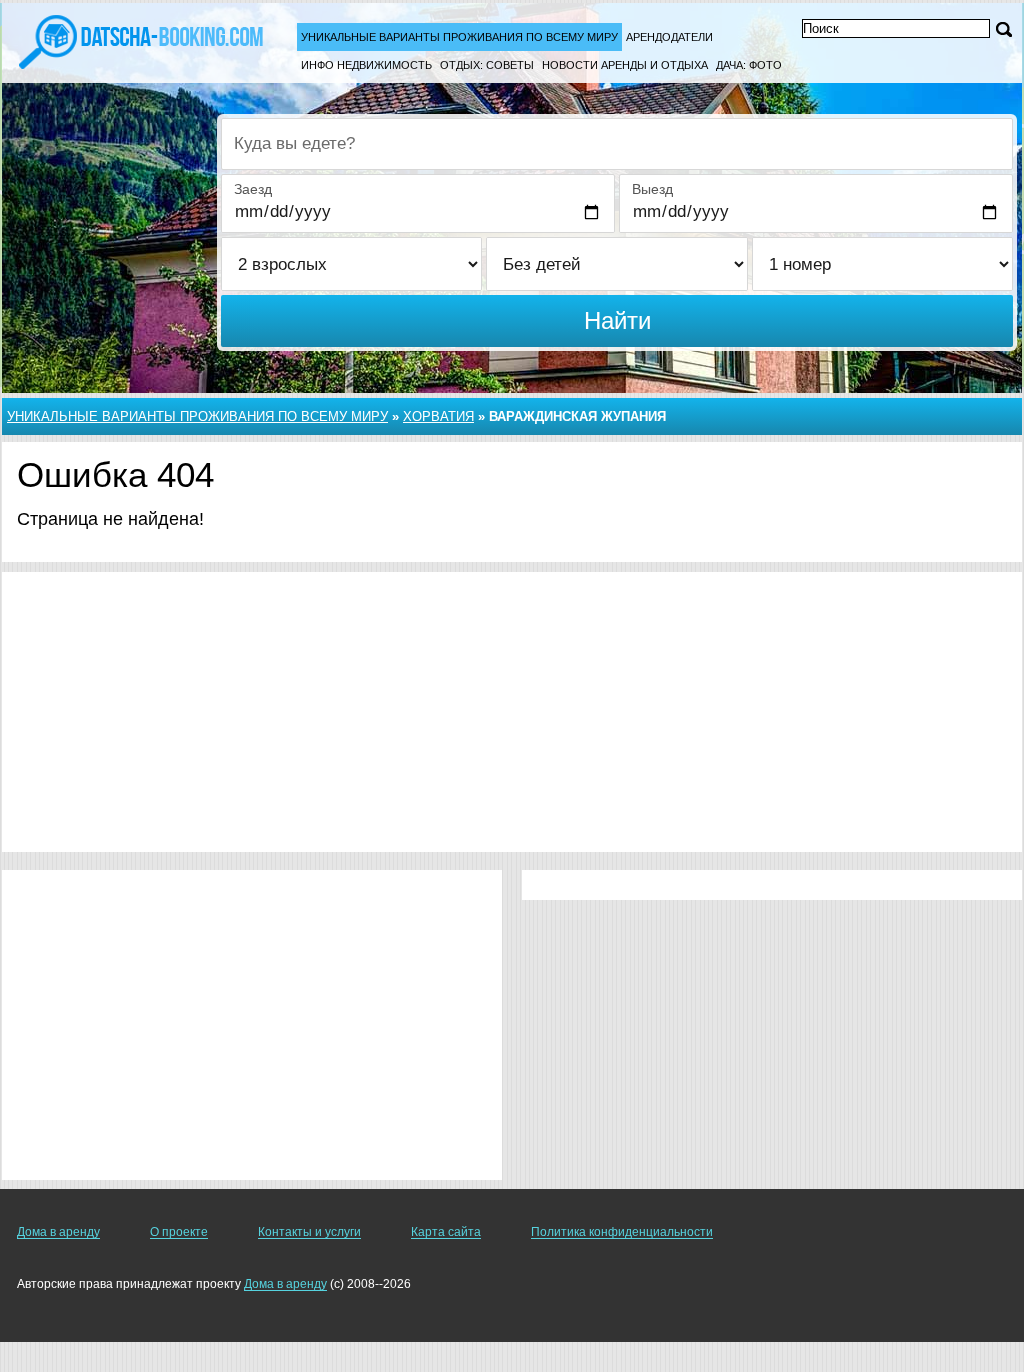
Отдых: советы (487, 65)
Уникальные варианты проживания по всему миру (459, 37)
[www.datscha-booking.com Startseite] (140, 40)
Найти (617, 320)
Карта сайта (446, 1232)
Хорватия (438, 416)
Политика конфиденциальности (622, 1232)
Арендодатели (669, 37)
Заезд (253, 189)
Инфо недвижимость (366, 65)
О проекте (179, 1232)
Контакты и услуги (309, 1232)
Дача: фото (749, 65)
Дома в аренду (58, 1232)
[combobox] (617, 144)
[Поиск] (1004, 29)
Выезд (652, 189)
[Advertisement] (512, 712)
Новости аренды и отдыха (625, 65)
